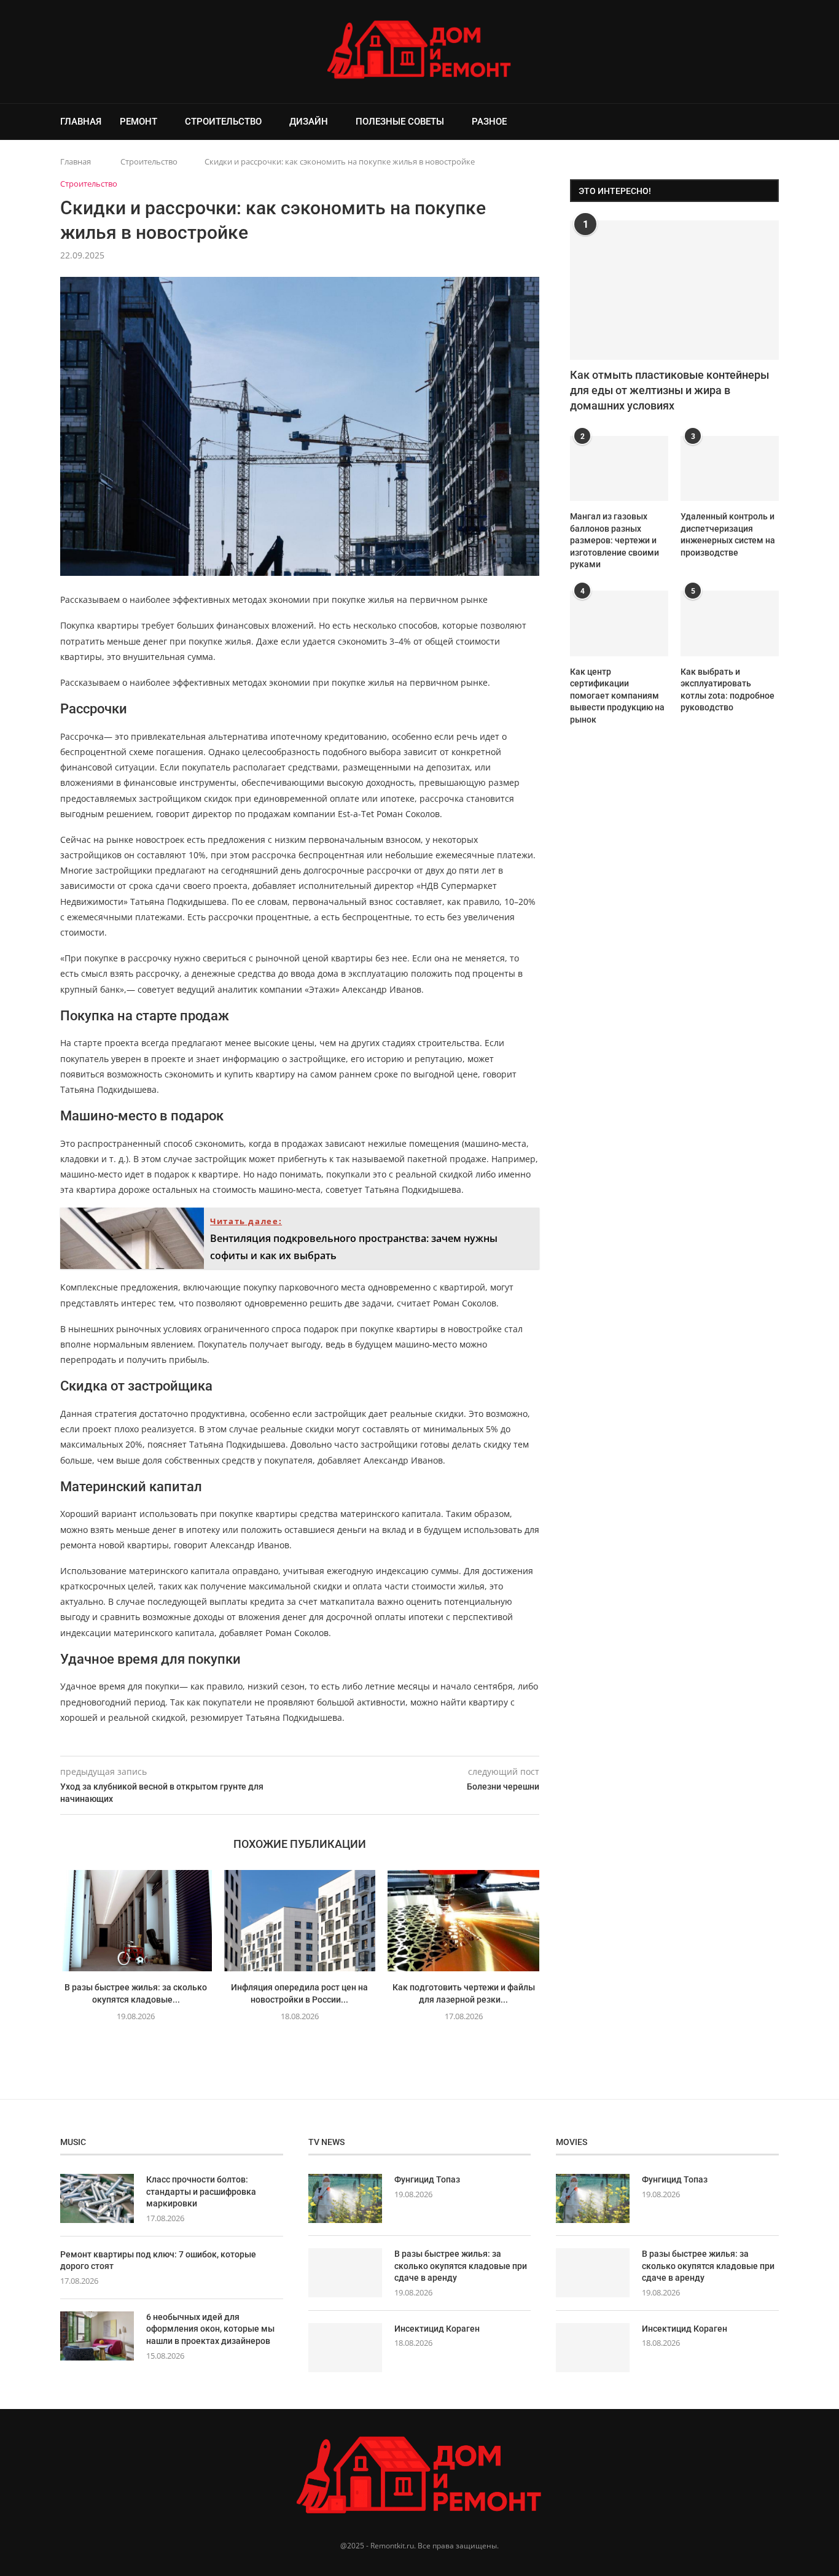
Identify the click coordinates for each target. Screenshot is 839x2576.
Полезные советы (400, 122)
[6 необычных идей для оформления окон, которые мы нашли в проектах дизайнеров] (97, 2336)
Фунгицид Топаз (427, 2179)
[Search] (773, 122)
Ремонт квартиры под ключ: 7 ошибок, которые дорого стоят (158, 2260)
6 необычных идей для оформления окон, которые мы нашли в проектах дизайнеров (210, 2329)
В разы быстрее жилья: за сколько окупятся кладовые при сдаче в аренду (461, 2266)
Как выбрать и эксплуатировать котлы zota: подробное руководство (728, 690)
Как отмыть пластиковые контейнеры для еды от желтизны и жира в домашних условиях (669, 390)
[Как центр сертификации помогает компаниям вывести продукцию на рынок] (619, 623)
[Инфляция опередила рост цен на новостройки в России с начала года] (300, 1920)
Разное (489, 122)
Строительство (223, 122)
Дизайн (309, 122)
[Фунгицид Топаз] (345, 2198)
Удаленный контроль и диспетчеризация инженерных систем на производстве (728, 534)
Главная (81, 122)
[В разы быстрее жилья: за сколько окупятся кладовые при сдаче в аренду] (136, 1920)
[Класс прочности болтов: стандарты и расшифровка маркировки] (97, 2198)
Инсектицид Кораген (437, 2329)
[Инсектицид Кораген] (345, 2348)
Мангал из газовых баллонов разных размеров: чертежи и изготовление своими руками (615, 540)
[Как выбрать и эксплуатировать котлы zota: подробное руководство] (730, 623)
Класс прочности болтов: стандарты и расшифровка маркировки (201, 2191)
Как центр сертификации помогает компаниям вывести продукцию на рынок (617, 696)
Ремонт (139, 122)
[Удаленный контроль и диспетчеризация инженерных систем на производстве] (730, 469)
